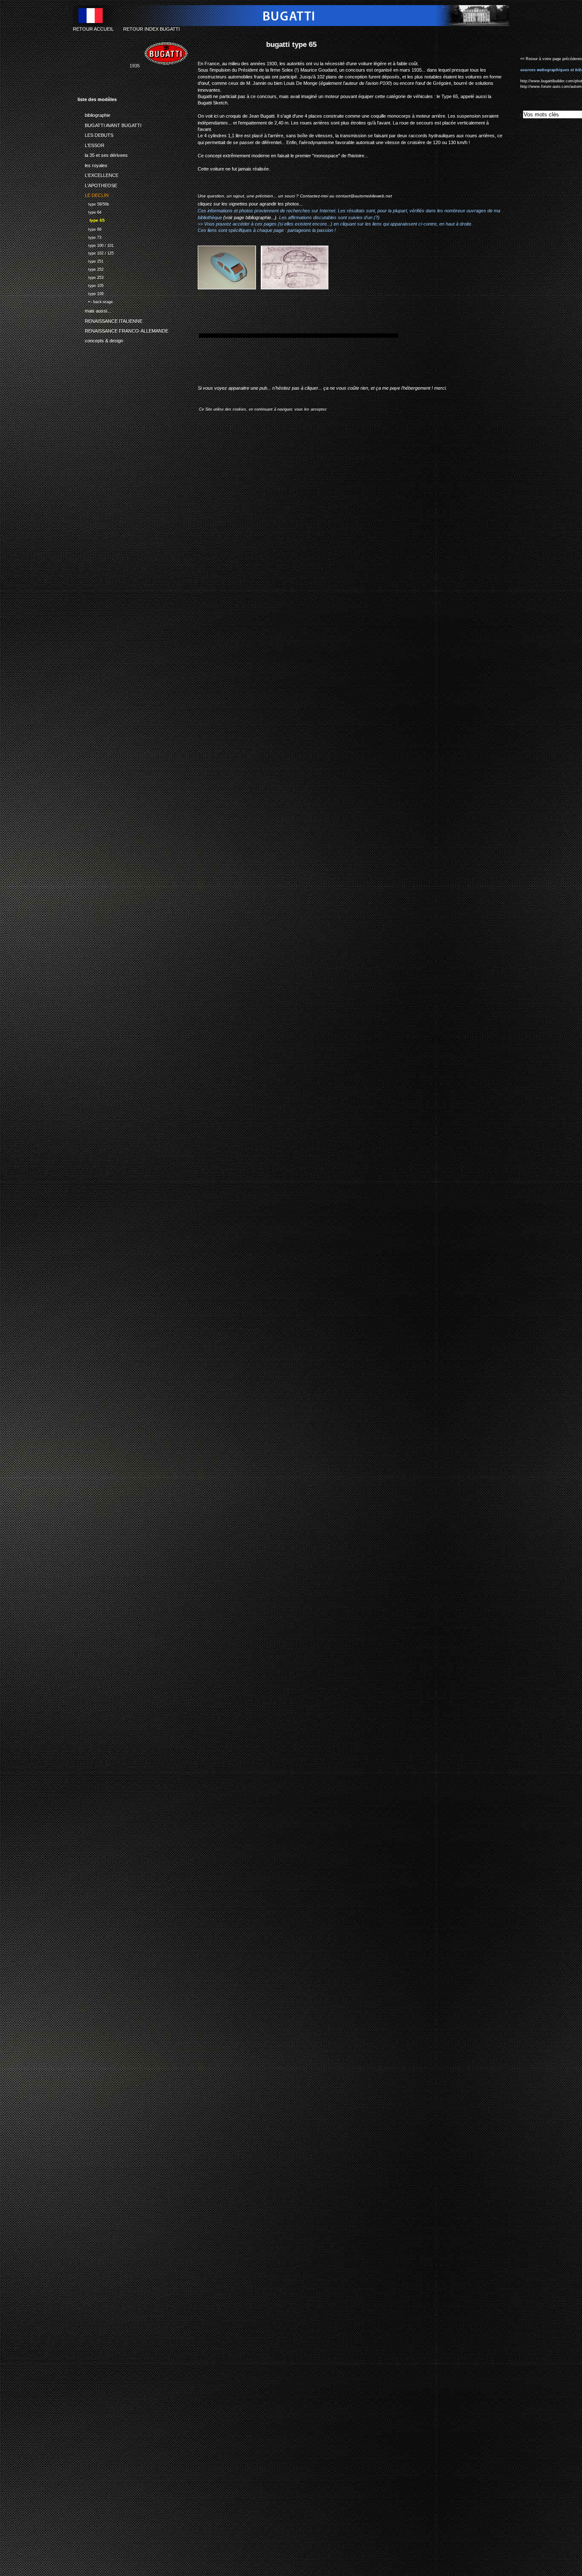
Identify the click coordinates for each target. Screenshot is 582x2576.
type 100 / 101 (96, 245)
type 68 (89, 228)
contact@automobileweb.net (364, 196)
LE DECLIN (93, 194)
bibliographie (94, 114)
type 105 (91, 285)
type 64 (89, 211)
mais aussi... (94, 310)
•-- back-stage (95, 301)
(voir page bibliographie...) (250, 217)
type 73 (89, 236)
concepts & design (100, 339)
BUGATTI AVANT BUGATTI (109, 124)
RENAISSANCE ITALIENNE (110, 319)
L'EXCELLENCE (98, 174)
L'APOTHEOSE (97, 184)
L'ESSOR (91, 144)
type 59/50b (93, 203)
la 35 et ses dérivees (103, 154)
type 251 (91, 260)
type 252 (91, 268)
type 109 (91, 293)
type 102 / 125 (96, 253)
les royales (92, 164)
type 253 (91, 276)
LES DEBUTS (95, 134)
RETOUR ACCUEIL (93, 29)
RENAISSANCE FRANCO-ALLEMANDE (123, 330)
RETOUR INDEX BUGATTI (151, 29)
